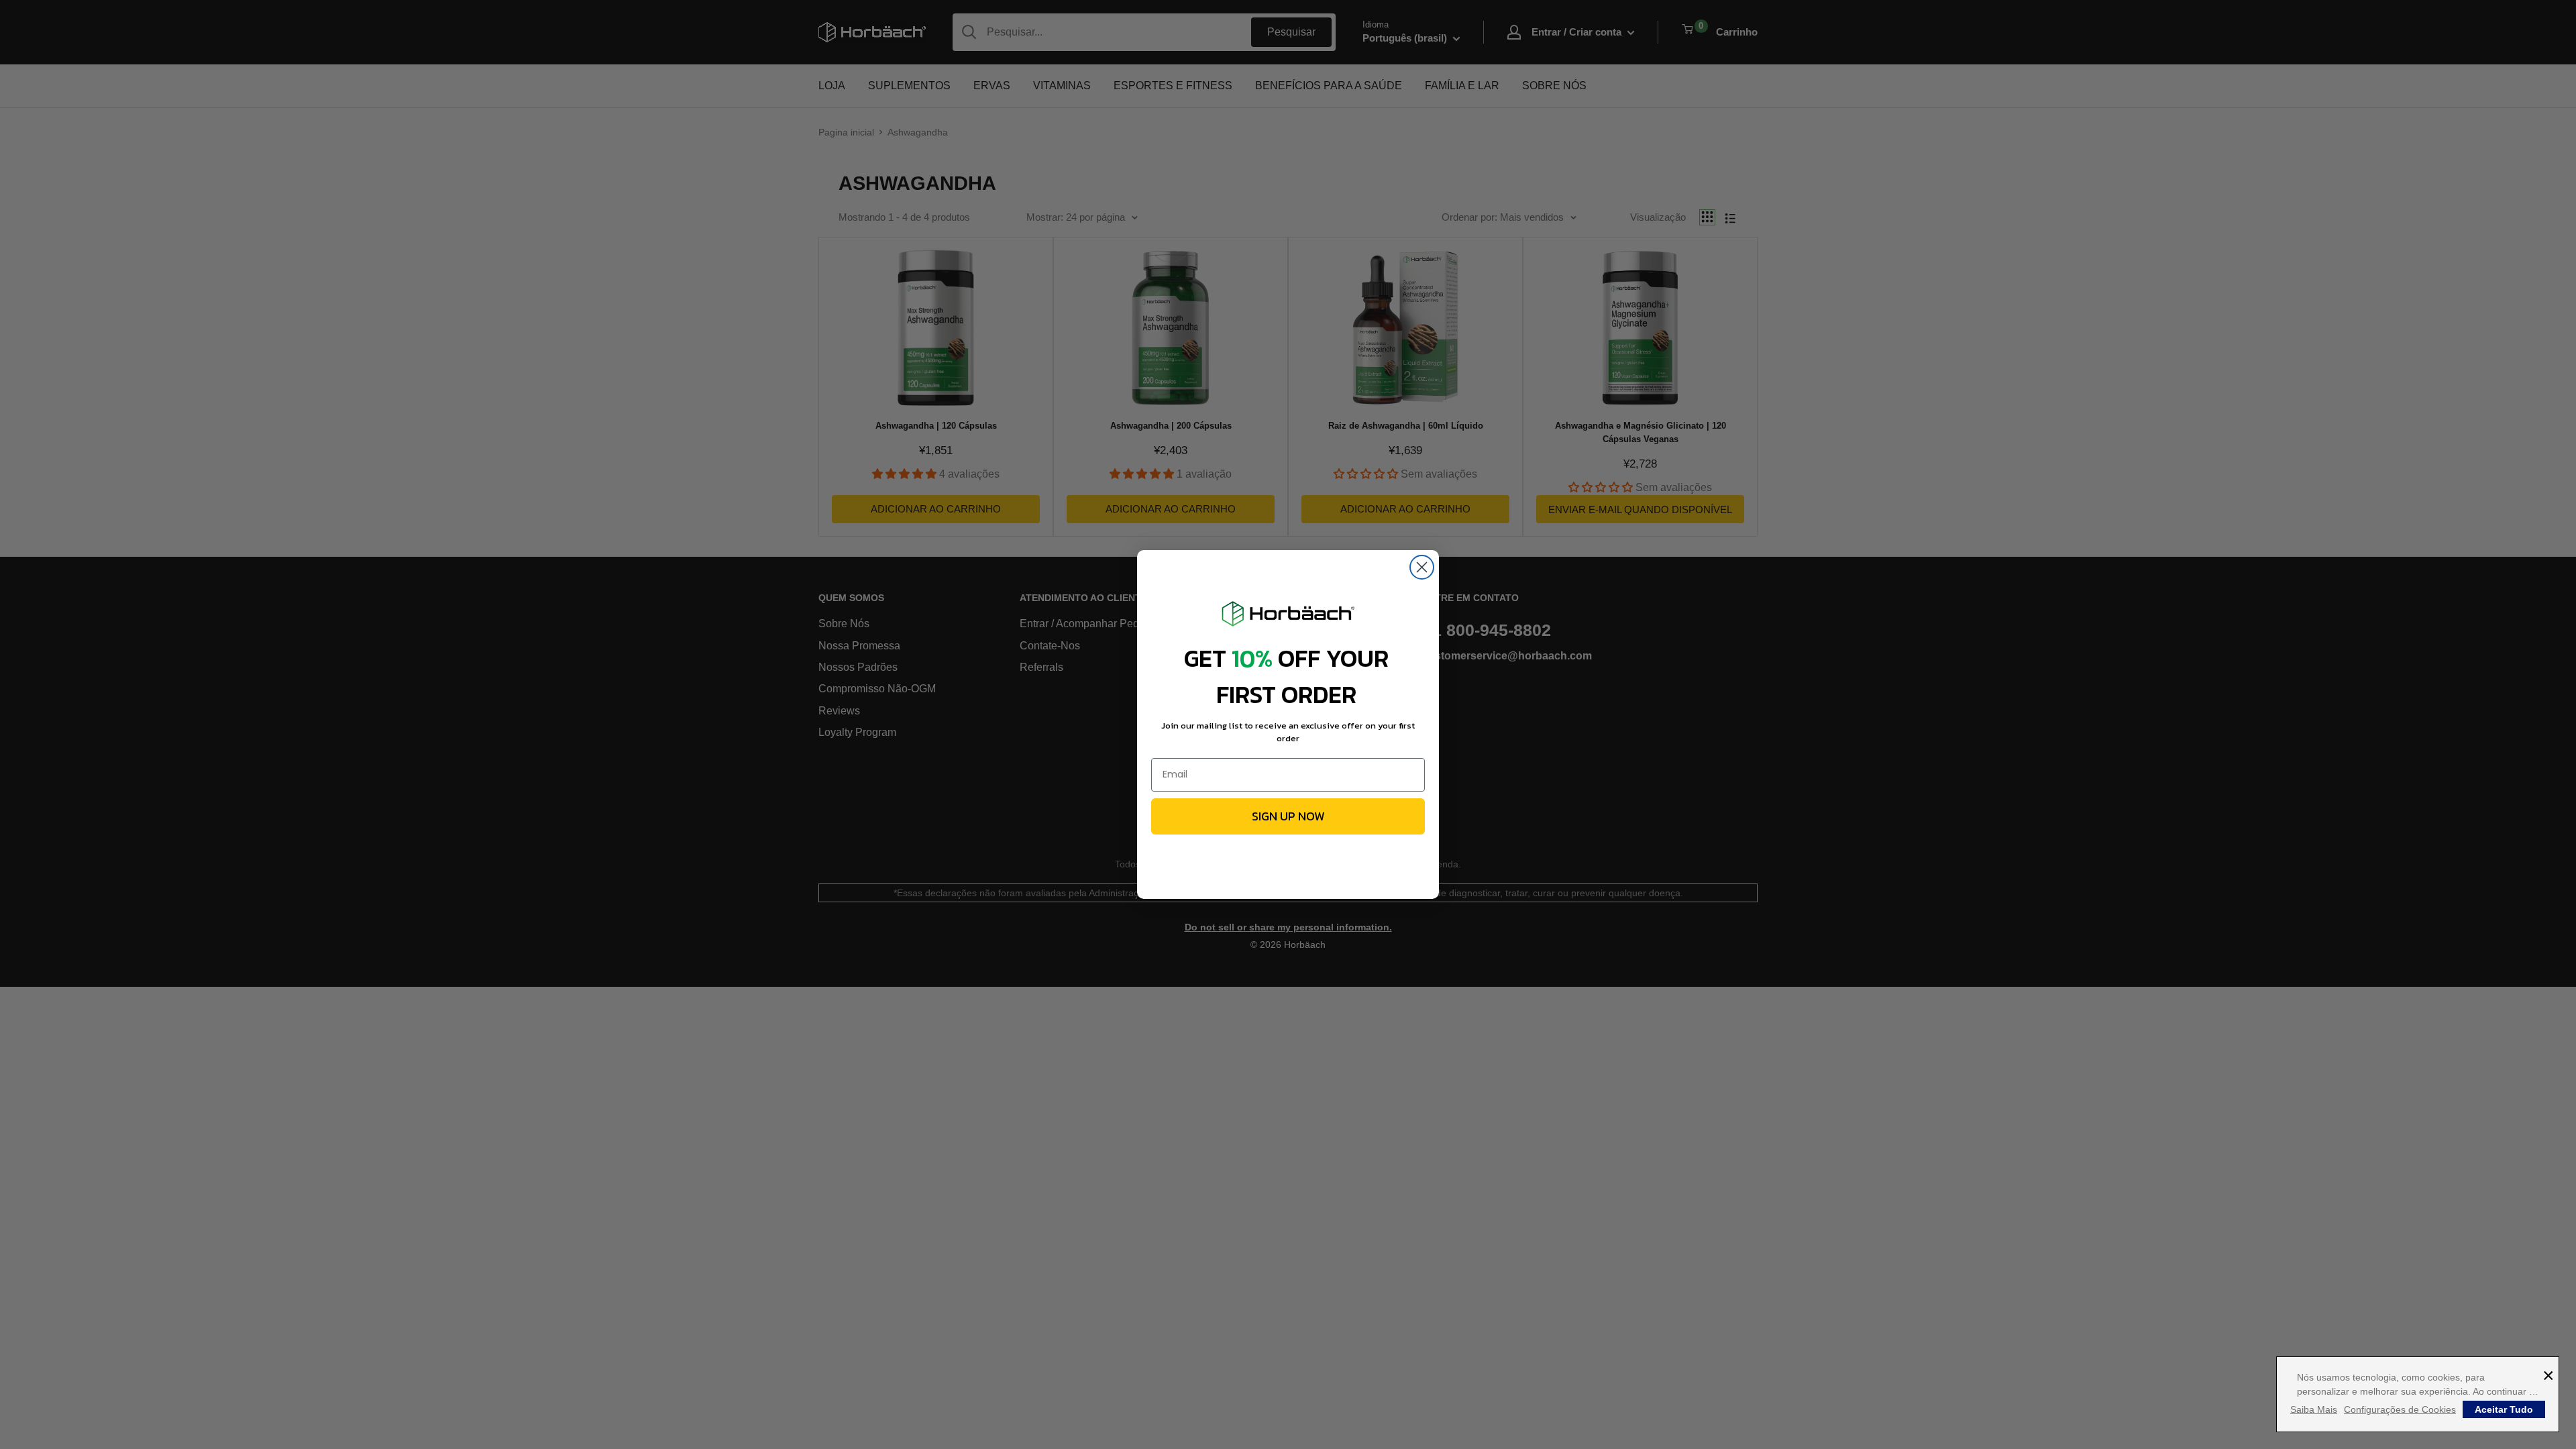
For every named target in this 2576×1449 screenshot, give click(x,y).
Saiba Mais (2314, 1409)
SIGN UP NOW (1288, 816)
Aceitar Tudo (2504, 1409)
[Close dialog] (1422, 567)
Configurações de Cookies (2400, 1409)
